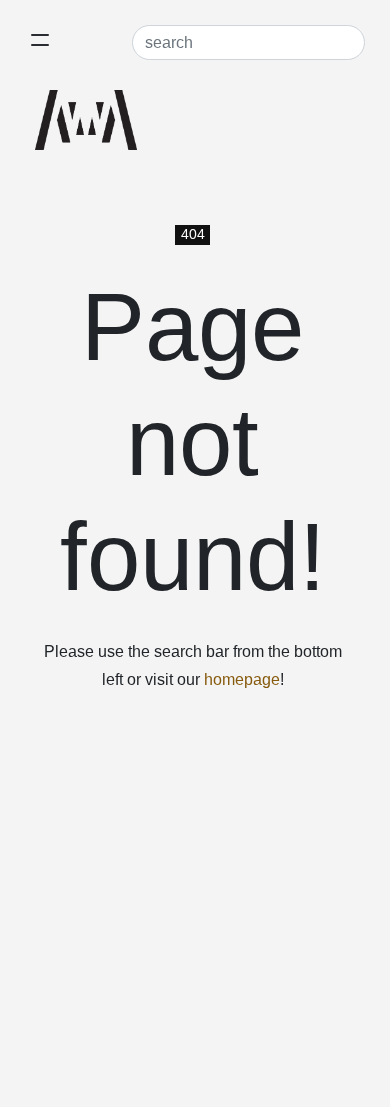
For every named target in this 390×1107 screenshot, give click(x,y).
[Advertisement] (195, 904)
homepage (242, 679)
